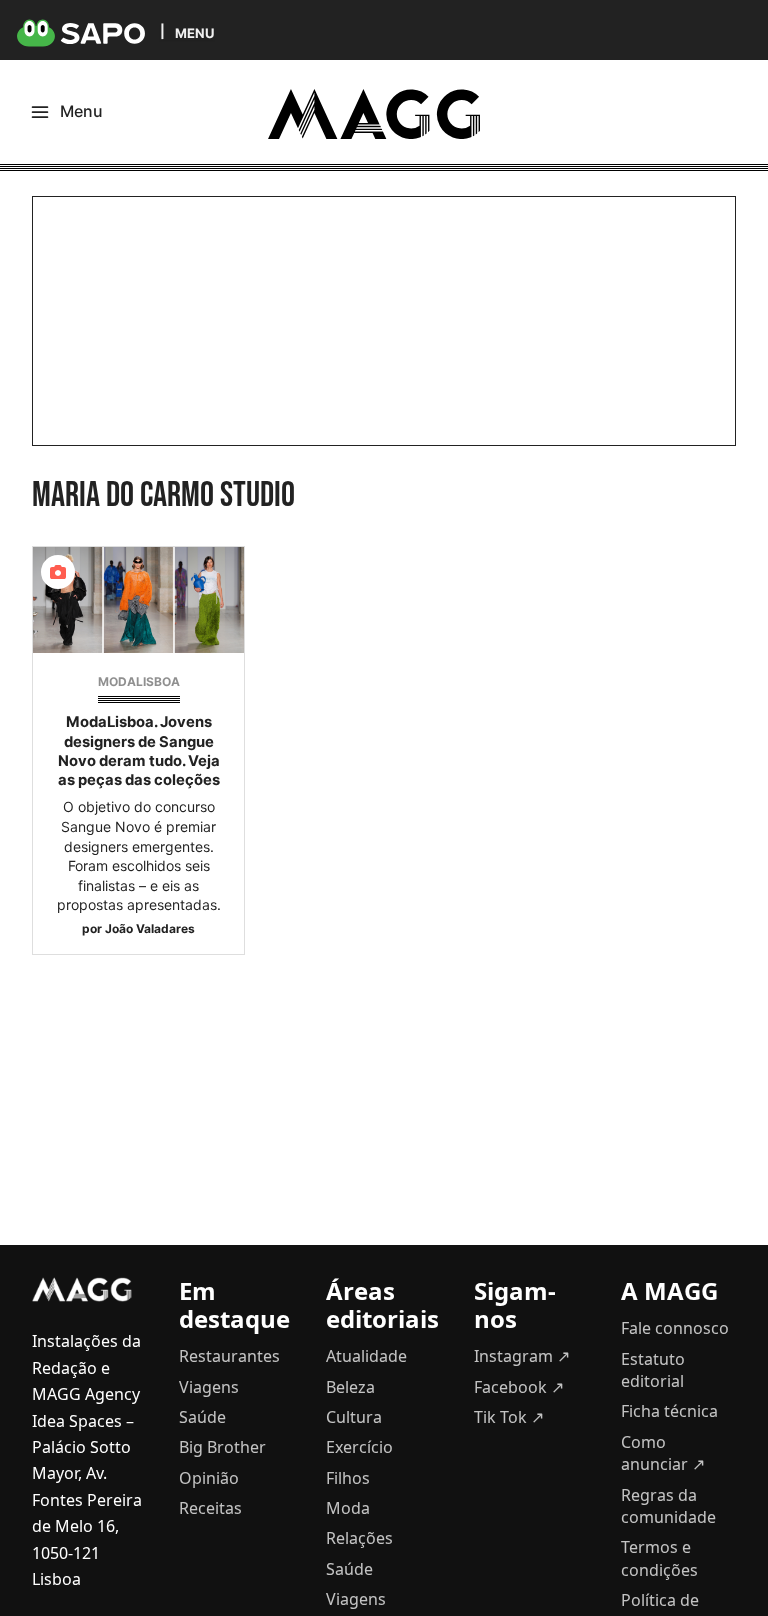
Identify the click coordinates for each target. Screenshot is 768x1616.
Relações (359, 1538)
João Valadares (150, 928)
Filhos (348, 1478)
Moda (348, 1508)
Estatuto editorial (653, 1370)
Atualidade (366, 1356)
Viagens (209, 1387)
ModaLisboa (139, 681)
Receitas (210, 1508)
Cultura (354, 1417)
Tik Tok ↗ (509, 1417)
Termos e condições (659, 1558)
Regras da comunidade (668, 1506)
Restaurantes (229, 1356)
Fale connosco (675, 1328)
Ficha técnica (669, 1411)
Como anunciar (663, 1453)
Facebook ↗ (519, 1387)
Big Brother (222, 1447)
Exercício (359, 1447)
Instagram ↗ (522, 1356)
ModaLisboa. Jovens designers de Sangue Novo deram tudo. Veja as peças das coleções (139, 751)
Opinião (209, 1478)
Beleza (350, 1387)
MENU (194, 32)
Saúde (202, 1417)
